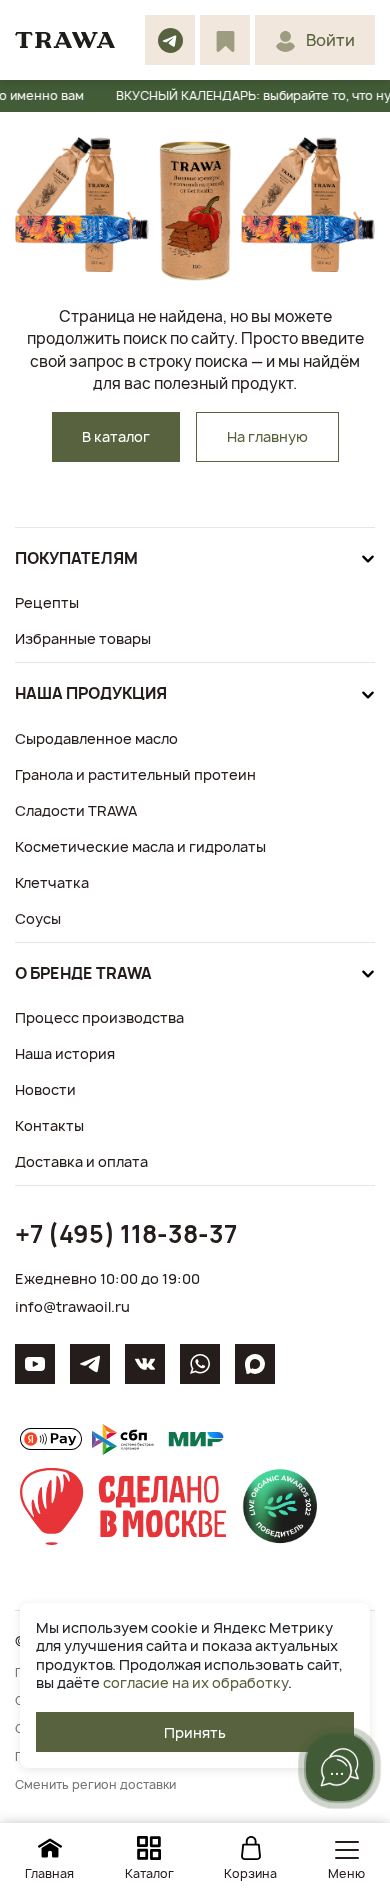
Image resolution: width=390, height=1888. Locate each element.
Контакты (49, 1125)
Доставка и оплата (81, 1161)
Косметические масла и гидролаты (140, 846)
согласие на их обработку (195, 1682)
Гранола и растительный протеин (135, 774)
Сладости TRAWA (76, 810)
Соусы (38, 918)
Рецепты (47, 602)
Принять (195, 1732)
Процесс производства (99, 1017)
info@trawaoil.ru (72, 1306)
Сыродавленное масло (96, 738)
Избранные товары (83, 638)
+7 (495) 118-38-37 (126, 1234)
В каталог (116, 436)
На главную (267, 436)
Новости (45, 1089)
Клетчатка (52, 882)
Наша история (65, 1053)
